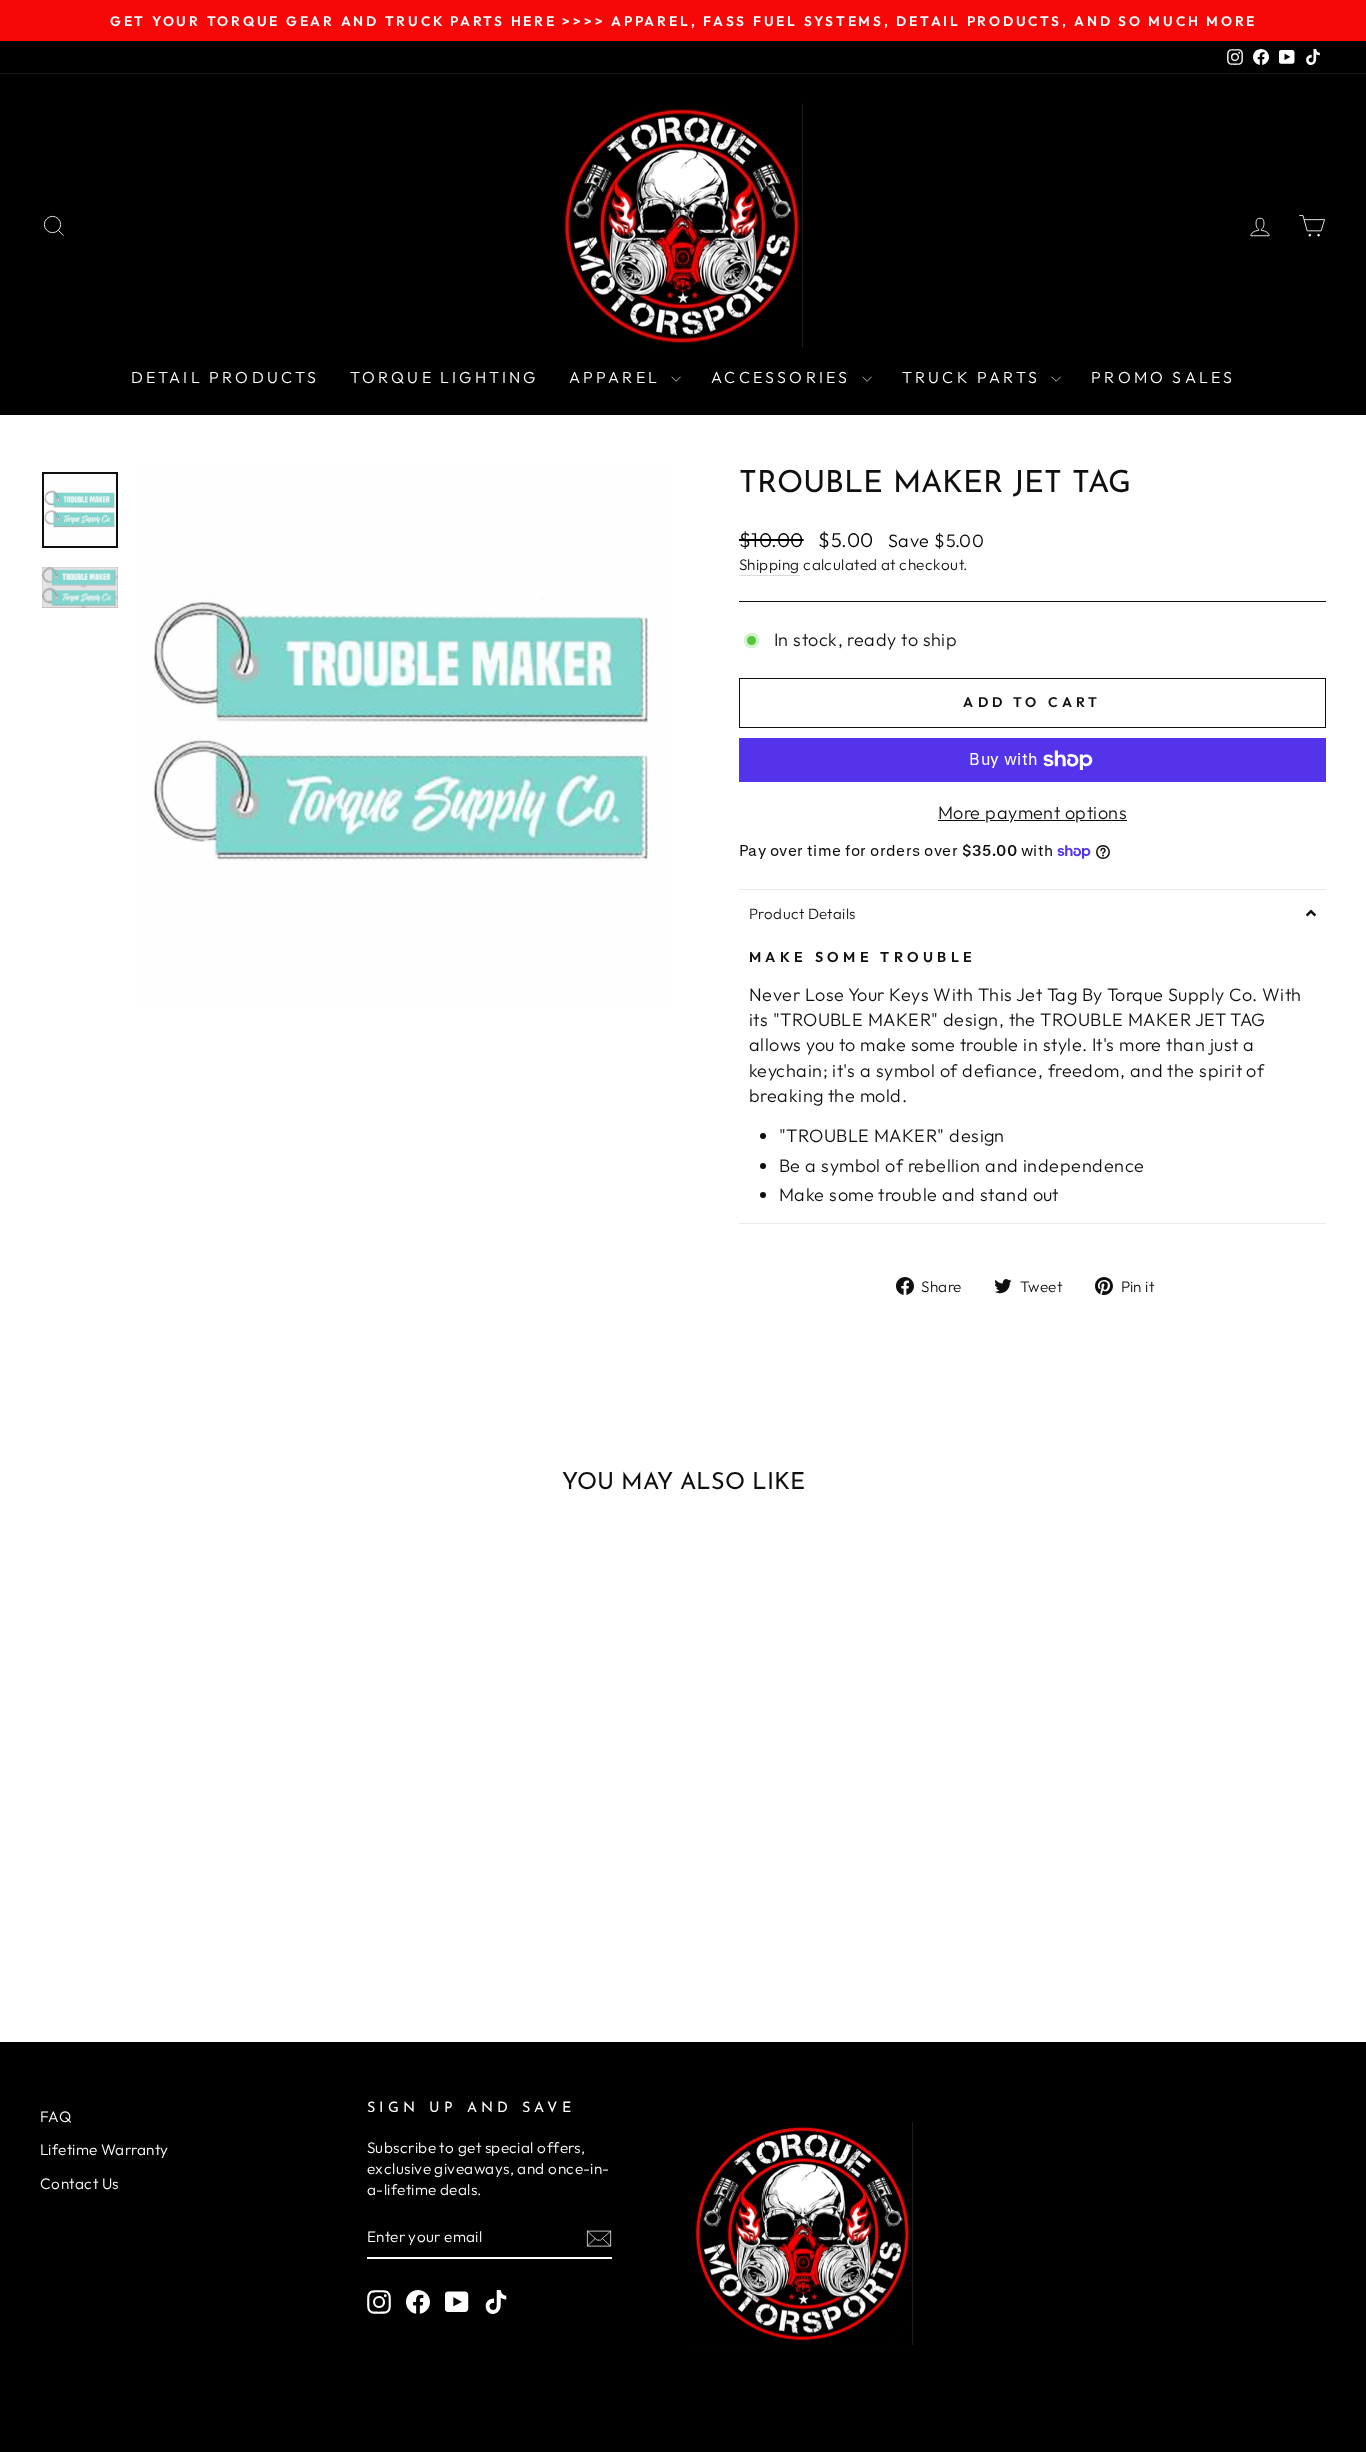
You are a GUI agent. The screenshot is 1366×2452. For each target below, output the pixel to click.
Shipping (769, 564)
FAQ (55, 2116)
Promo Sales (1163, 377)
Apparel (618, 377)
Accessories (783, 377)
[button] (1032, 913)
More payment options (1032, 812)
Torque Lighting (444, 377)
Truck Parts (974, 377)
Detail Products (225, 377)
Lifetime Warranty (104, 2149)
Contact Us (79, 2183)
